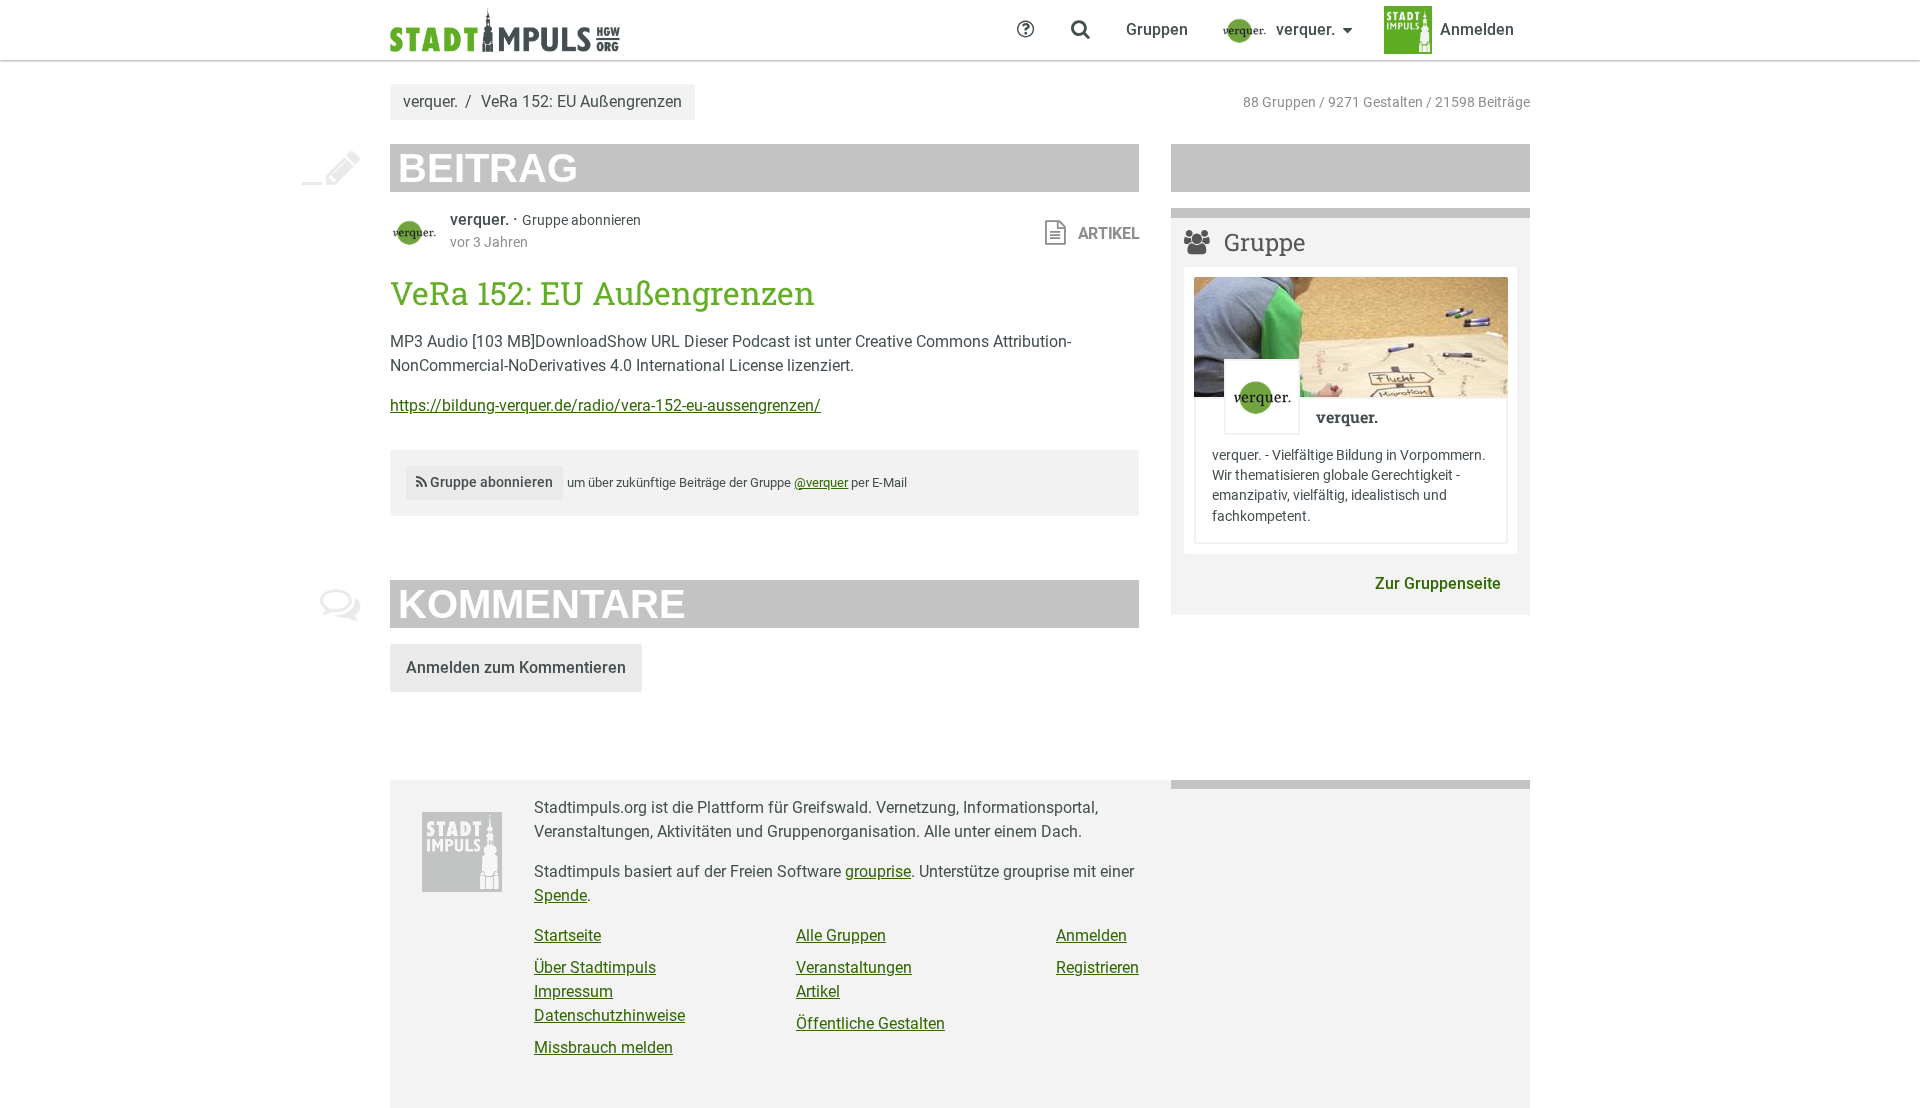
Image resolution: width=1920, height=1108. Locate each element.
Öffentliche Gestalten (870, 1023)
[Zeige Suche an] (1080, 30)
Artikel (818, 991)
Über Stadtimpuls (595, 967)
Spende (560, 895)
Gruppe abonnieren (581, 220)
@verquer (821, 482)
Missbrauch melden (603, 1047)
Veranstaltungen (854, 967)
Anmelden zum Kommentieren (516, 667)
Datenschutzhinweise (609, 1015)
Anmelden (1091, 935)
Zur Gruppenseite (1438, 583)
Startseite (567, 935)
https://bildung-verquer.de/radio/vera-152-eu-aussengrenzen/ (605, 405)
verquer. (430, 102)
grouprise (878, 871)
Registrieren (1097, 967)
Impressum (573, 991)
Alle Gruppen (841, 935)
